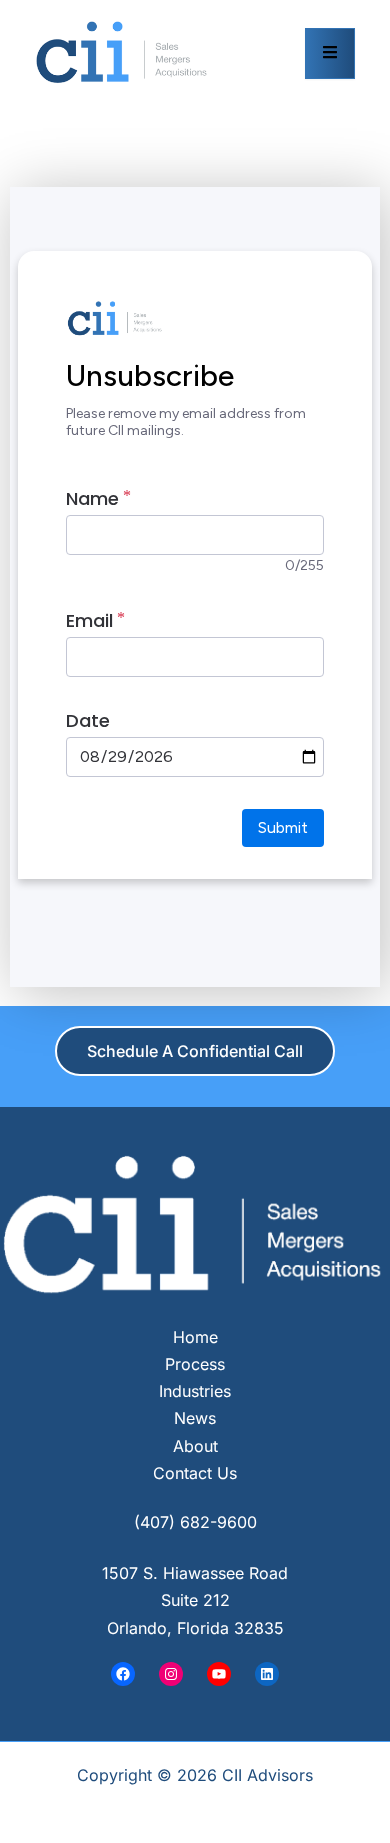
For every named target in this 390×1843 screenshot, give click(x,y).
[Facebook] (123, 1674)
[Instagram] (171, 1674)
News (195, 1418)
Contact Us (195, 1473)
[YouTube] (219, 1674)
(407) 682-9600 (195, 1522)
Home (195, 1337)
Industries (195, 1391)
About (195, 1446)
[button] (195, 1051)
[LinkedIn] (267, 1674)
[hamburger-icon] (330, 53)
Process (195, 1364)
